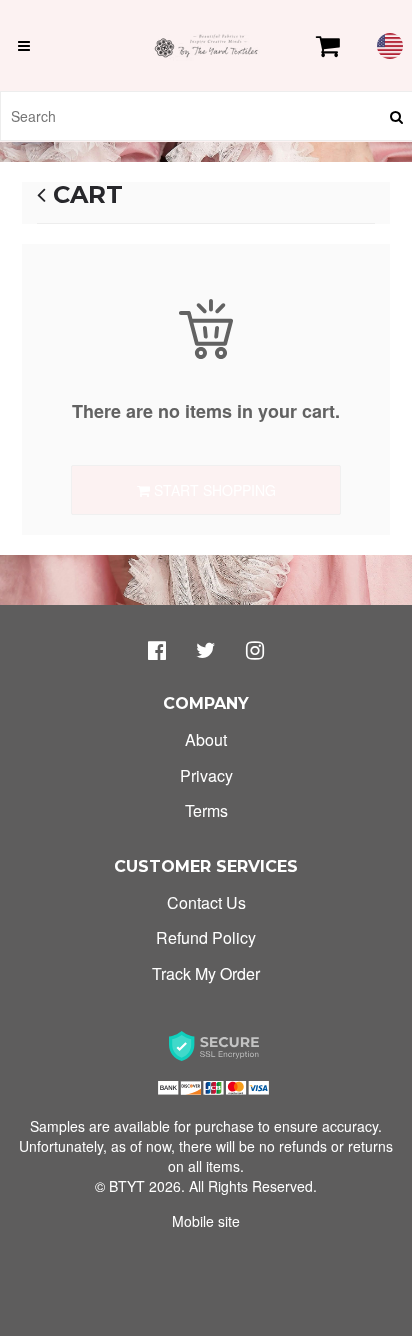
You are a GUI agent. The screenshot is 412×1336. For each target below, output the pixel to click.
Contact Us (206, 902)
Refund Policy (206, 937)
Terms (206, 810)
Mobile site (206, 1221)
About (206, 739)
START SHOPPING (213, 490)
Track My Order (206, 973)
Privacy (206, 775)
